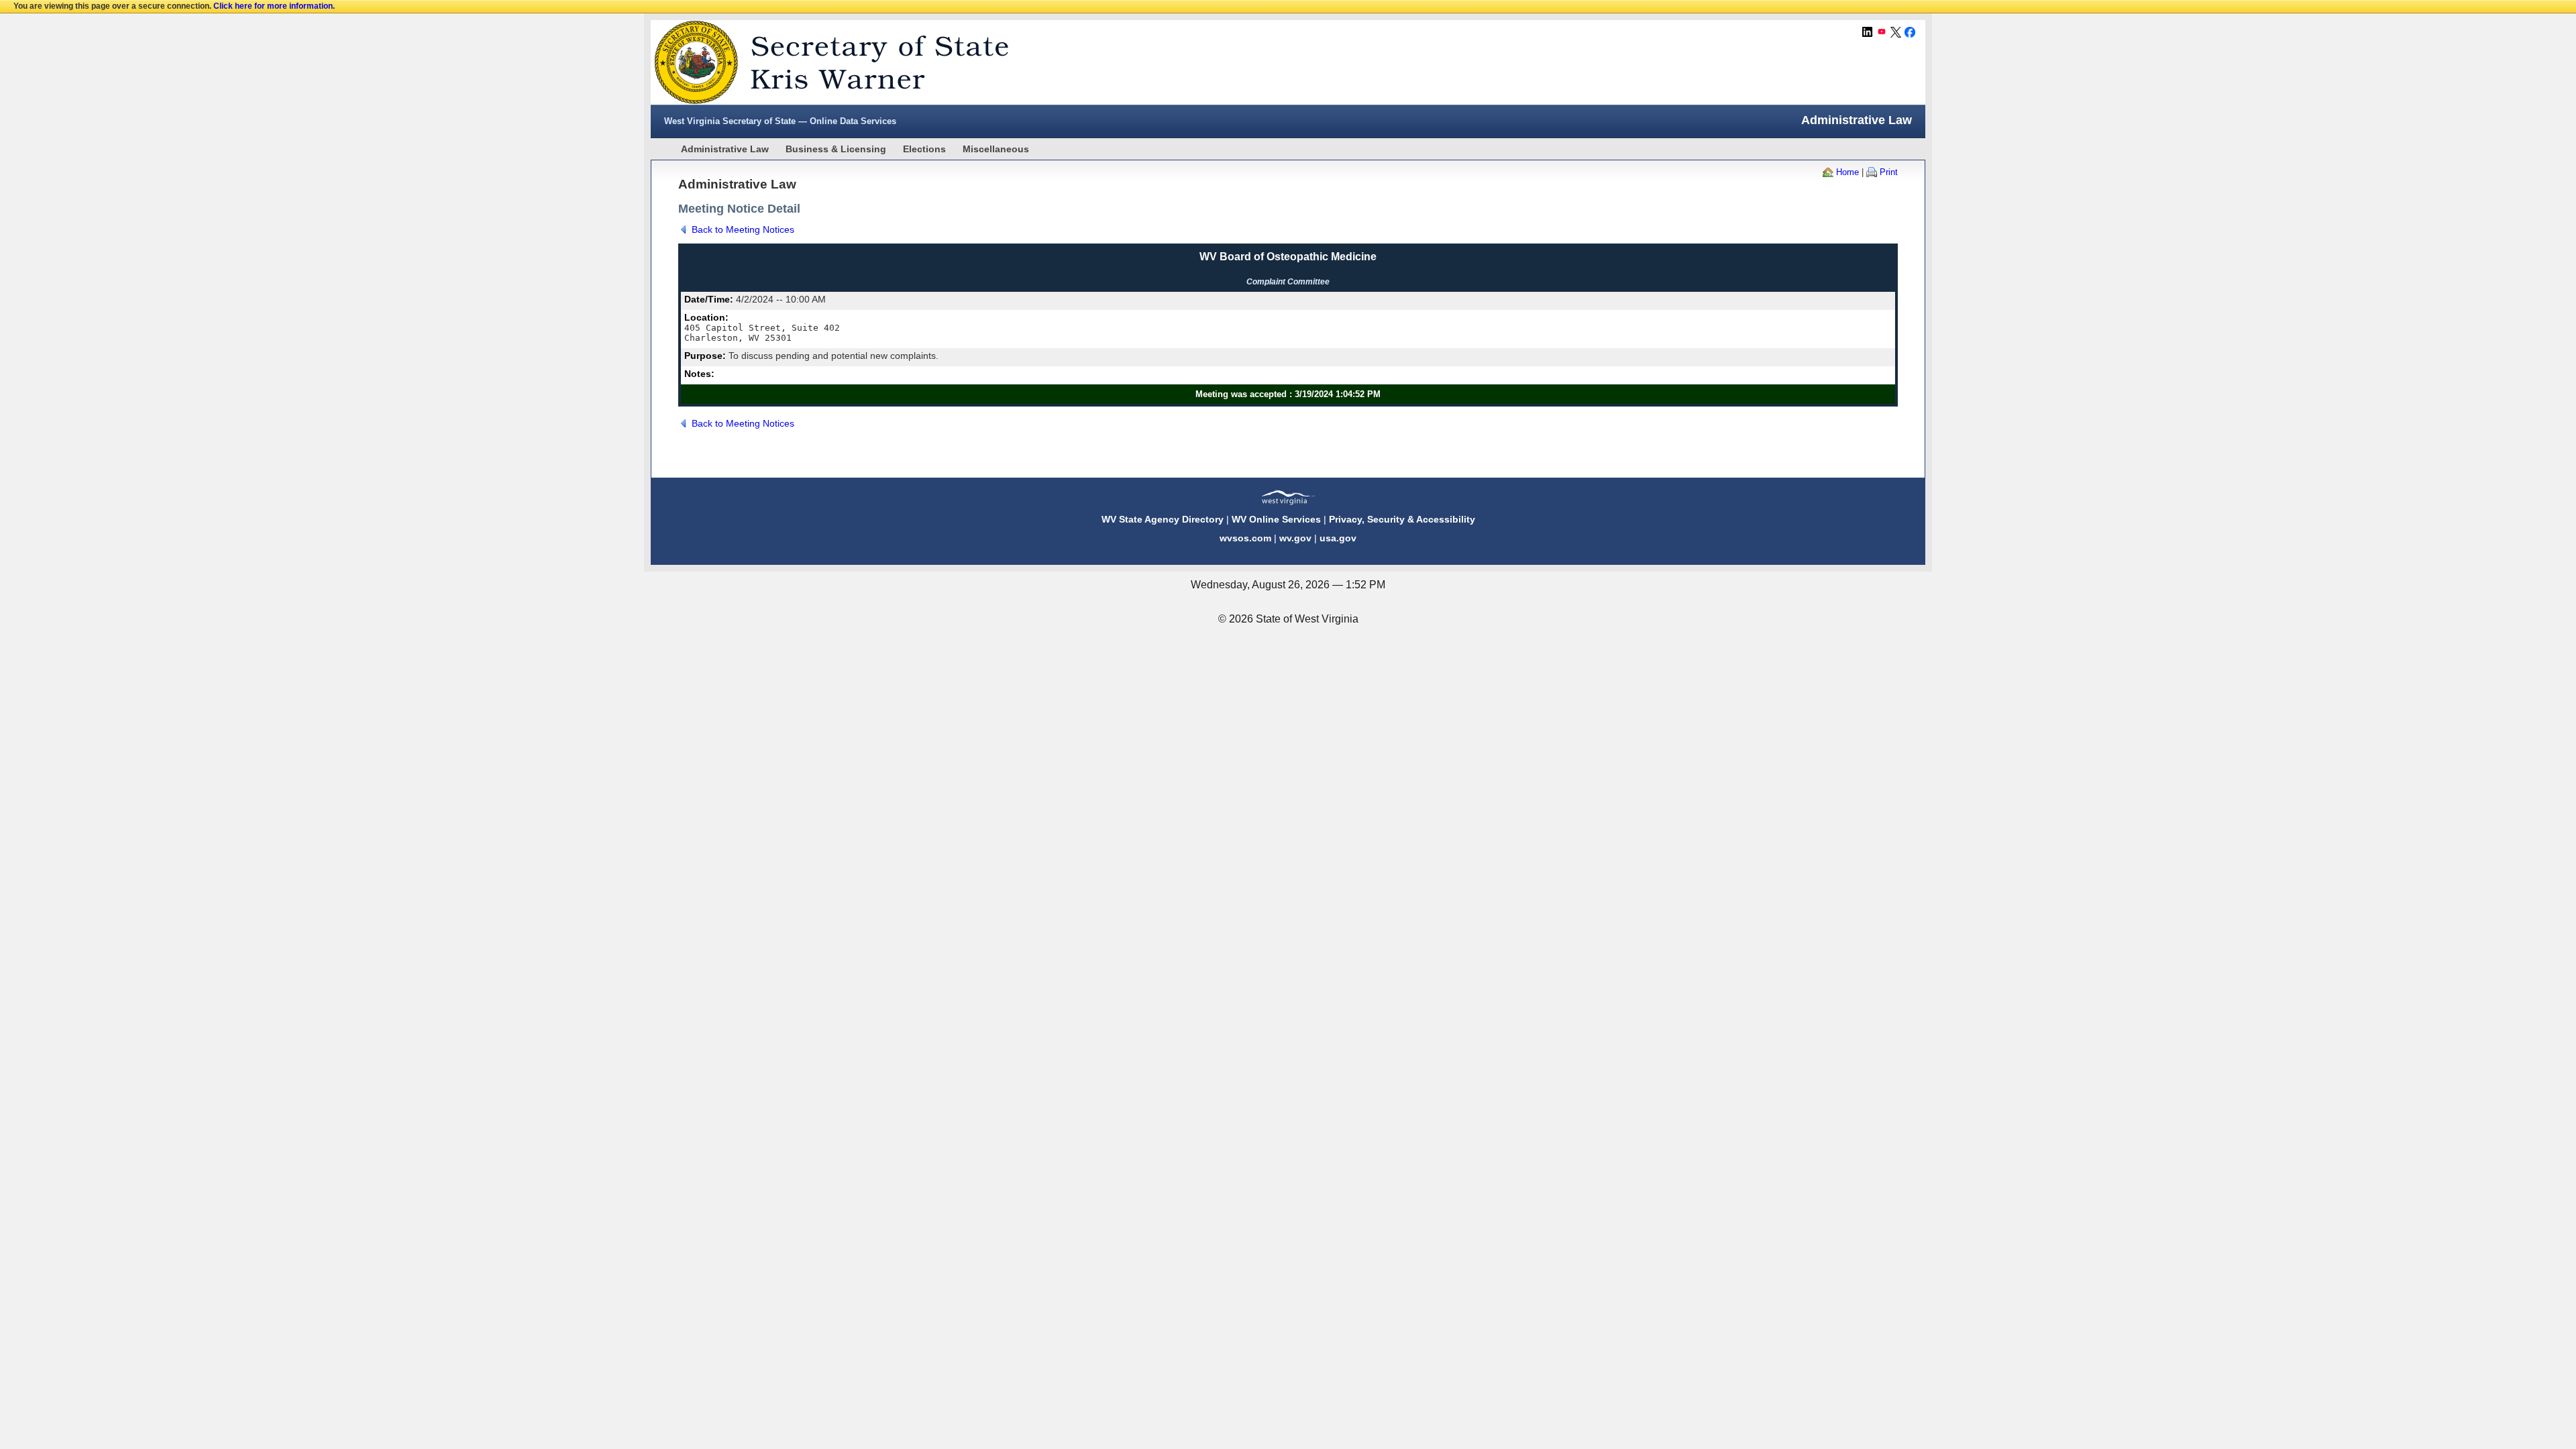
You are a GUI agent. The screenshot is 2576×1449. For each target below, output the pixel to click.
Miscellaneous (996, 149)
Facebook (1910, 32)
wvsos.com (1245, 538)
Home (1847, 172)
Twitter (1896, 32)
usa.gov (1338, 538)
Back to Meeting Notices (743, 229)
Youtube (1882, 32)
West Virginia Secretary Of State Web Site (823, 62)
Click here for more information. (274, 6)
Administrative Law (725, 149)
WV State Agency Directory (1163, 519)
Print (1889, 172)
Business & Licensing (836, 149)
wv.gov (1295, 538)
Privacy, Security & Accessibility (1402, 519)
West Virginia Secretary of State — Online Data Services (780, 121)
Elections (924, 149)
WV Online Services (1276, 519)
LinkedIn (1868, 32)
